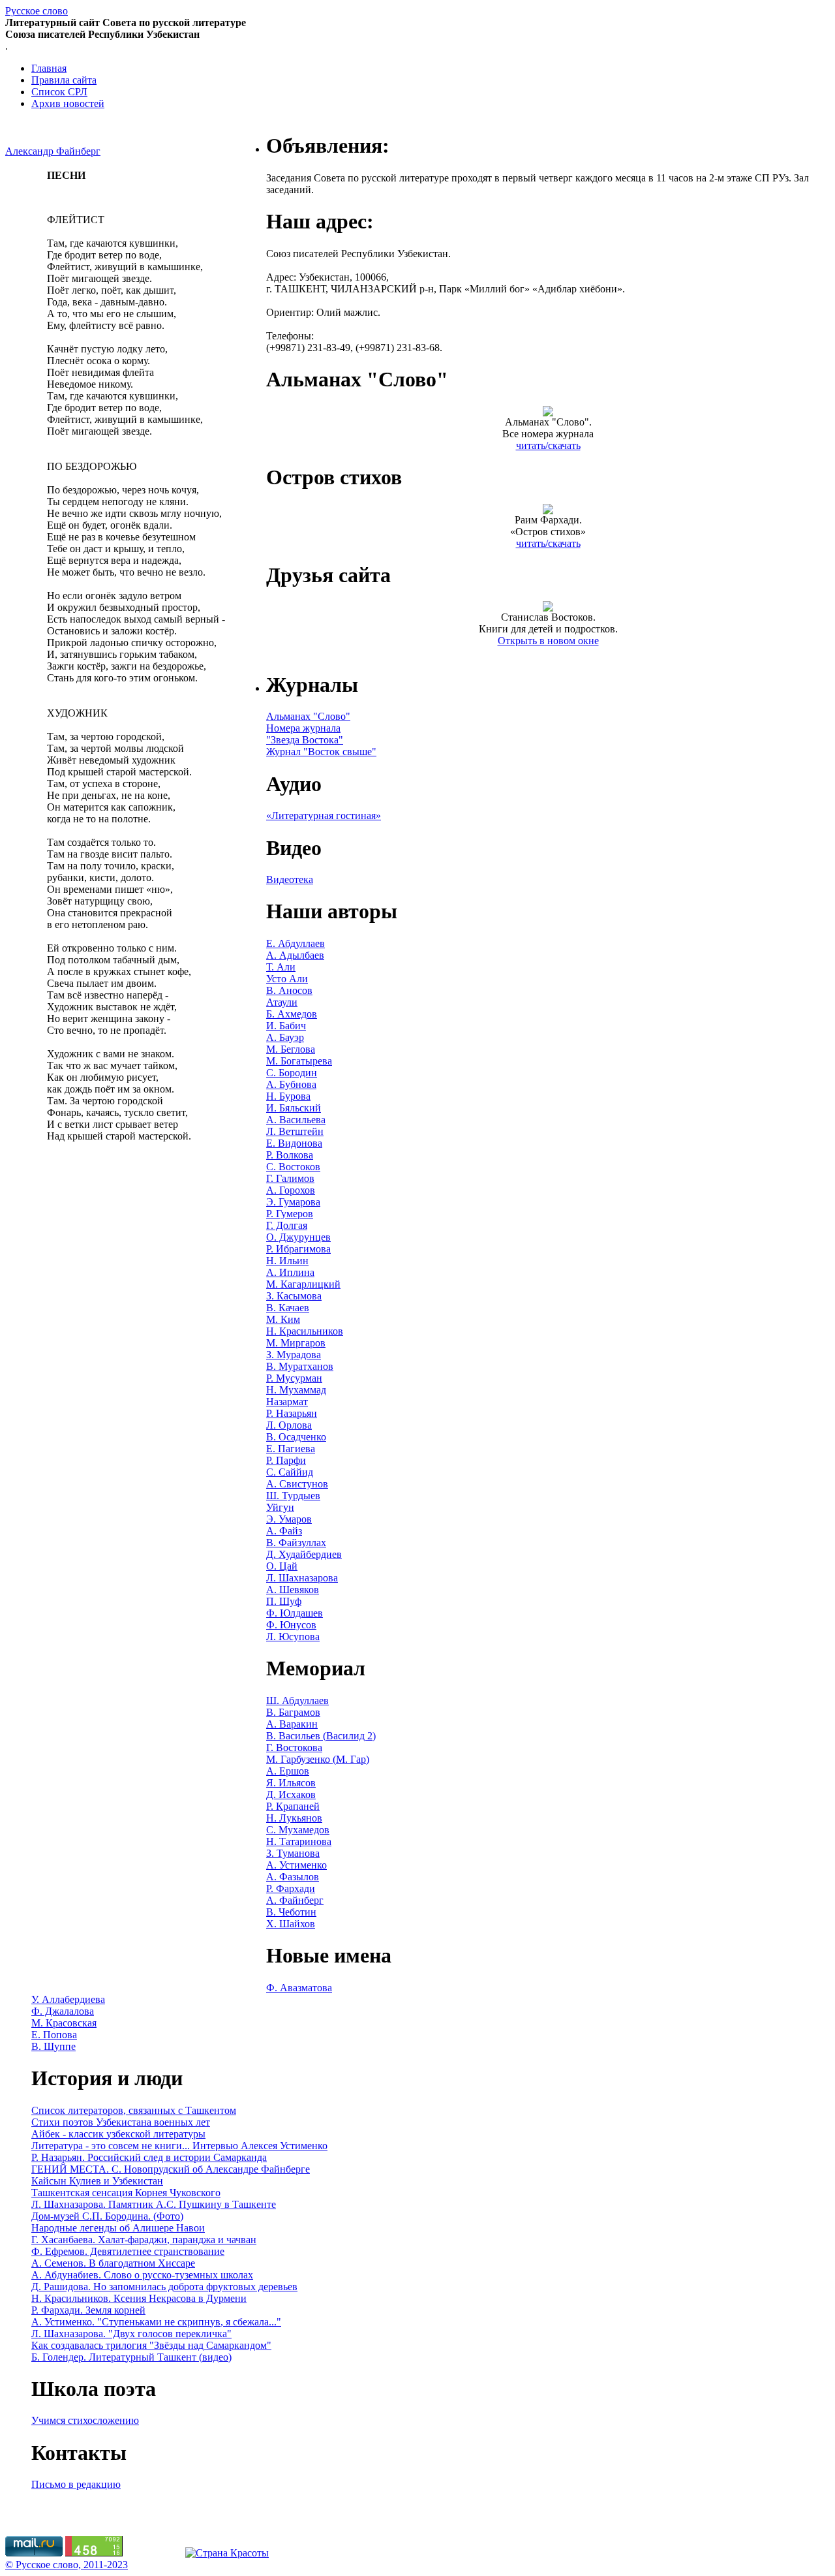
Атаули (282, 1002)
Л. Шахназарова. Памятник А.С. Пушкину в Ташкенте (154, 2204)
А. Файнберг (295, 1900)
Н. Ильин (287, 1261)
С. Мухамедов (298, 1830)
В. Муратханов (300, 1366)
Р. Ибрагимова (298, 1249)
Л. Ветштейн (295, 1131)
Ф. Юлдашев (295, 1613)
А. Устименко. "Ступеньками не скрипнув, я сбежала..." (156, 2322)
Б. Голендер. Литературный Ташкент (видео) (131, 2357)
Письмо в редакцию (76, 2484)
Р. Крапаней (293, 1806)
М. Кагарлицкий (303, 1284)
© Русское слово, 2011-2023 (67, 2565)
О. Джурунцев (298, 1237)
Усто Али (287, 979)
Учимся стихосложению (85, 2420)
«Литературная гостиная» (324, 815)
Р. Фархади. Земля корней (88, 2310)
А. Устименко (296, 1865)
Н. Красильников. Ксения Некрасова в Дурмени (139, 2298)
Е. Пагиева (291, 1449)
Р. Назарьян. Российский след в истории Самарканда (149, 2157)
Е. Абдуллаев (296, 943)
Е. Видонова (294, 1143)
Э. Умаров (289, 1519)
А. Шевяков (293, 1590)
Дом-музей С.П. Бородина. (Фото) (107, 2216)
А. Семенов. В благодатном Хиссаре (113, 2263)
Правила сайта (64, 80)
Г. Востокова (294, 1747)
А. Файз (284, 1531)
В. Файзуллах (296, 1543)
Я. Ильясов (291, 1783)
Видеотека (290, 879)
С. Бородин (292, 1073)
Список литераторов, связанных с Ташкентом (134, 2110)
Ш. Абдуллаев (297, 1700)
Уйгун (280, 1507)
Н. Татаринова (299, 1841)
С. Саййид (290, 1472)
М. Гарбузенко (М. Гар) (318, 1759)
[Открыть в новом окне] (548, 608)
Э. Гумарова (293, 1202)
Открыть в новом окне (548, 641)
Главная (49, 68)
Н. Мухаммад (296, 1390)
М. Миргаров (296, 1343)
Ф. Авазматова (299, 1988)
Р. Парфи (286, 1460)
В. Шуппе (53, 2046)
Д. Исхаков (291, 1794)
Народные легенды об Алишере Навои (118, 2228)
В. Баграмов (293, 1712)
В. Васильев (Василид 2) (321, 1736)
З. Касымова (294, 1296)
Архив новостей (68, 103)
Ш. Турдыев (293, 1496)
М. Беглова (291, 1049)
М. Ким (283, 1319)
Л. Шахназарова (302, 1578)
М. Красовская (64, 2023)
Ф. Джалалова (63, 2011)
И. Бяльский (294, 1108)
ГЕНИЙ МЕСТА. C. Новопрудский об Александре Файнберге (171, 2169)
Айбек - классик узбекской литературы (118, 2134)
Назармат (287, 1402)
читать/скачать (548, 445)
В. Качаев (288, 1308)
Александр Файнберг (53, 151)
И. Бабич (286, 1026)
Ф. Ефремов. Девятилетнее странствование (128, 2251)
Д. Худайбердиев (304, 1554)
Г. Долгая (287, 1225)
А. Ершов (288, 1771)
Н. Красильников (305, 1331)
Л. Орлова (289, 1425)
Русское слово (37, 11)
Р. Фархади (291, 1888)
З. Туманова (293, 1853)
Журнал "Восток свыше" (321, 752)
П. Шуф (284, 1601)
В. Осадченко (296, 1437)
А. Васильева (296, 1120)
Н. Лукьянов (294, 1818)
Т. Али (281, 967)
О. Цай (282, 1566)
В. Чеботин (291, 1912)
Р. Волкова (290, 1155)
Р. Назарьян (292, 1413)
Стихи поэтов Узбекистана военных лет (121, 2122)
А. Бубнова (291, 1084)
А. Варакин (292, 1724)
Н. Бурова (288, 1096)
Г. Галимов (290, 1178)
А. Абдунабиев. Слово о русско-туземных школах (142, 2275)
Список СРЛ (59, 92)
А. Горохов (291, 1190)
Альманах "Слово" (308, 716)
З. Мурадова (294, 1355)
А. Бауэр (285, 1037)
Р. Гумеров (290, 1214)
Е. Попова (54, 2035)
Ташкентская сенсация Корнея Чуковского (126, 2193)
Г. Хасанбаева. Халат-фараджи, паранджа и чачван (144, 2240)
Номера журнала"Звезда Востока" (305, 734)
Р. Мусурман (294, 1378)
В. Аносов (289, 990)
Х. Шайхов (291, 1924)
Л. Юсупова (293, 1637)
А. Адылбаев (295, 955)
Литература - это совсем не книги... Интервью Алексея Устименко (179, 2146)
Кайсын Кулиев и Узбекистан (97, 2181)
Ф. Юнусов (291, 1625)
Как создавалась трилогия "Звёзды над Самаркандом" (151, 2345)
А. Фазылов (293, 1877)
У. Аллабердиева (68, 1999)
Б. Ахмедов (292, 1014)
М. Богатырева (299, 1061)
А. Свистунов (297, 1484)
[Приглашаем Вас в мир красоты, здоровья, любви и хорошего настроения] (227, 2553)
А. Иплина (290, 1272)
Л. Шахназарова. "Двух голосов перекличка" (131, 2334)
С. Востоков (293, 1167)
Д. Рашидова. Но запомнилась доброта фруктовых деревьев (164, 2287)
